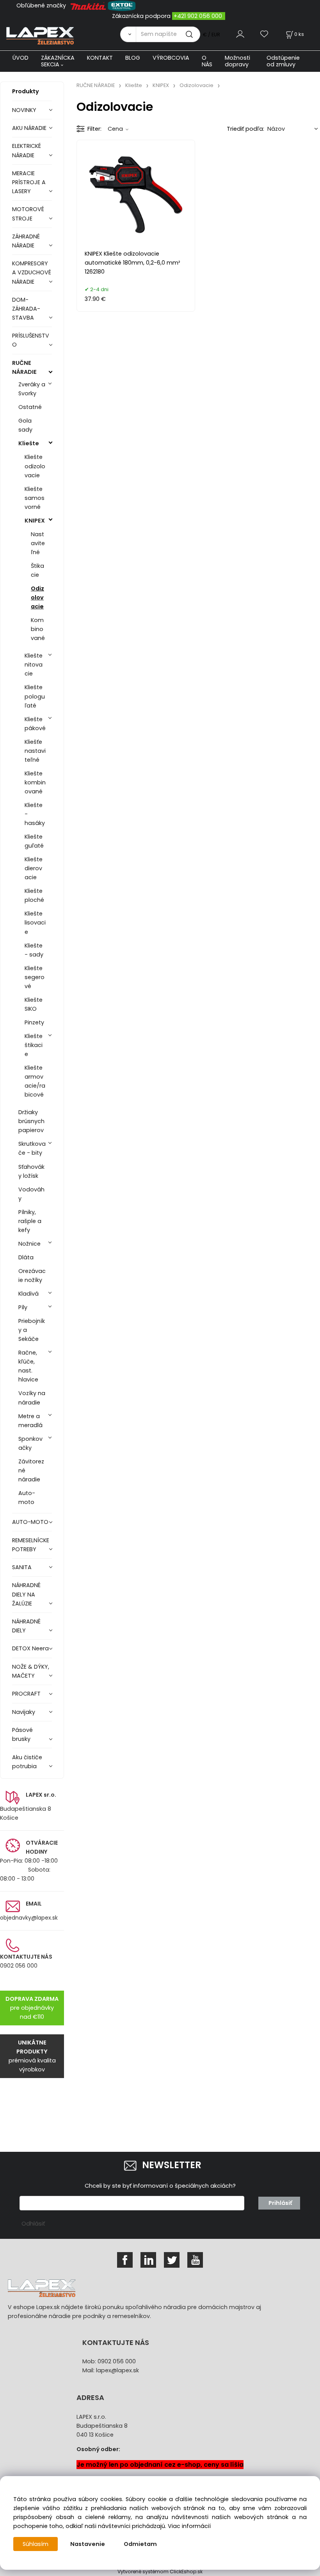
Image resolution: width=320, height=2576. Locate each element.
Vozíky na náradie (32, 1398)
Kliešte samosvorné (35, 498)
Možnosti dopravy (237, 61)
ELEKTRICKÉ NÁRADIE (27, 150)
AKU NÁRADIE (29, 128)
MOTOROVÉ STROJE (28, 214)
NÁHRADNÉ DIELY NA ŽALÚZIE (26, 1594)
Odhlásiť (33, 2224)
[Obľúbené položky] (265, 34)
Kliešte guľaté (34, 841)
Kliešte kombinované (35, 782)
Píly (23, 1307)
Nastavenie (88, 2544)
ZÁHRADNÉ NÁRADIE (26, 241)
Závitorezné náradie (31, 1470)
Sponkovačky (30, 1443)
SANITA (22, 1567)
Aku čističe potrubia (27, 1762)
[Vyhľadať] (128, 34)
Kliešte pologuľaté (35, 696)
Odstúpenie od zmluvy (283, 61)
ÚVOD (20, 58)
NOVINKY (24, 110)
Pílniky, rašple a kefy (30, 1221)
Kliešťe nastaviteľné (35, 751)
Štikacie (37, 570)
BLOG (133, 58)
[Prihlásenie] (240, 34)
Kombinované (38, 629)
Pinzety (34, 1022)
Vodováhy (31, 1194)
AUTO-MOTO (30, 1522)
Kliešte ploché (34, 895)
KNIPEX (35, 521)
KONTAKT (100, 58)
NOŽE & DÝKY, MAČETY (31, 1671)
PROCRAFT (26, 1694)
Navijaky (24, 1712)
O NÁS (207, 61)
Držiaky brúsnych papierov (31, 1121)
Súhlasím (36, 2544)
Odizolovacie (37, 597)
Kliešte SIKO (34, 1004)
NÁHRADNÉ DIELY (26, 1626)
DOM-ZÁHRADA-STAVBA (26, 309)
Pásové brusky (22, 1734)
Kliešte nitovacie (34, 665)
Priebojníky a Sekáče (32, 1330)
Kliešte (29, 443)
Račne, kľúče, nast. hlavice (28, 1366)
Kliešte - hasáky (35, 814)
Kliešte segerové (35, 977)
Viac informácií (189, 2526)
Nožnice (29, 1244)
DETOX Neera (30, 1648)
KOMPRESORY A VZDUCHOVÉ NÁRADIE (32, 272)
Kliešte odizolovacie (35, 466)
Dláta (26, 1257)
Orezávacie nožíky (32, 1276)
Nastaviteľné (38, 543)
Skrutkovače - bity (32, 1148)
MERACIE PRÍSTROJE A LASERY (29, 182)
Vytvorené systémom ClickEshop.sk (160, 2572)
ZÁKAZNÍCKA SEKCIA (58, 61)
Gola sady (25, 425)
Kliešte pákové (35, 724)
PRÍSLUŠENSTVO (31, 340)
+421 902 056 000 (198, 16)
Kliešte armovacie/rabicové (35, 1081)
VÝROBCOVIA (171, 58)
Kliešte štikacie (34, 1045)
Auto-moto (27, 1498)
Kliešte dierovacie (34, 868)
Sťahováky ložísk (31, 1171)
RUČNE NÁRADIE (24, 367)
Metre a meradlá (30, 1421)
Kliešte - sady (34, 950)
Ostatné (30, 407)
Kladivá (28, 1294)
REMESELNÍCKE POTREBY (31, 1545)
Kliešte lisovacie (35, 923)
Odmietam (140, 2544)
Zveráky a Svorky (32, 389)
